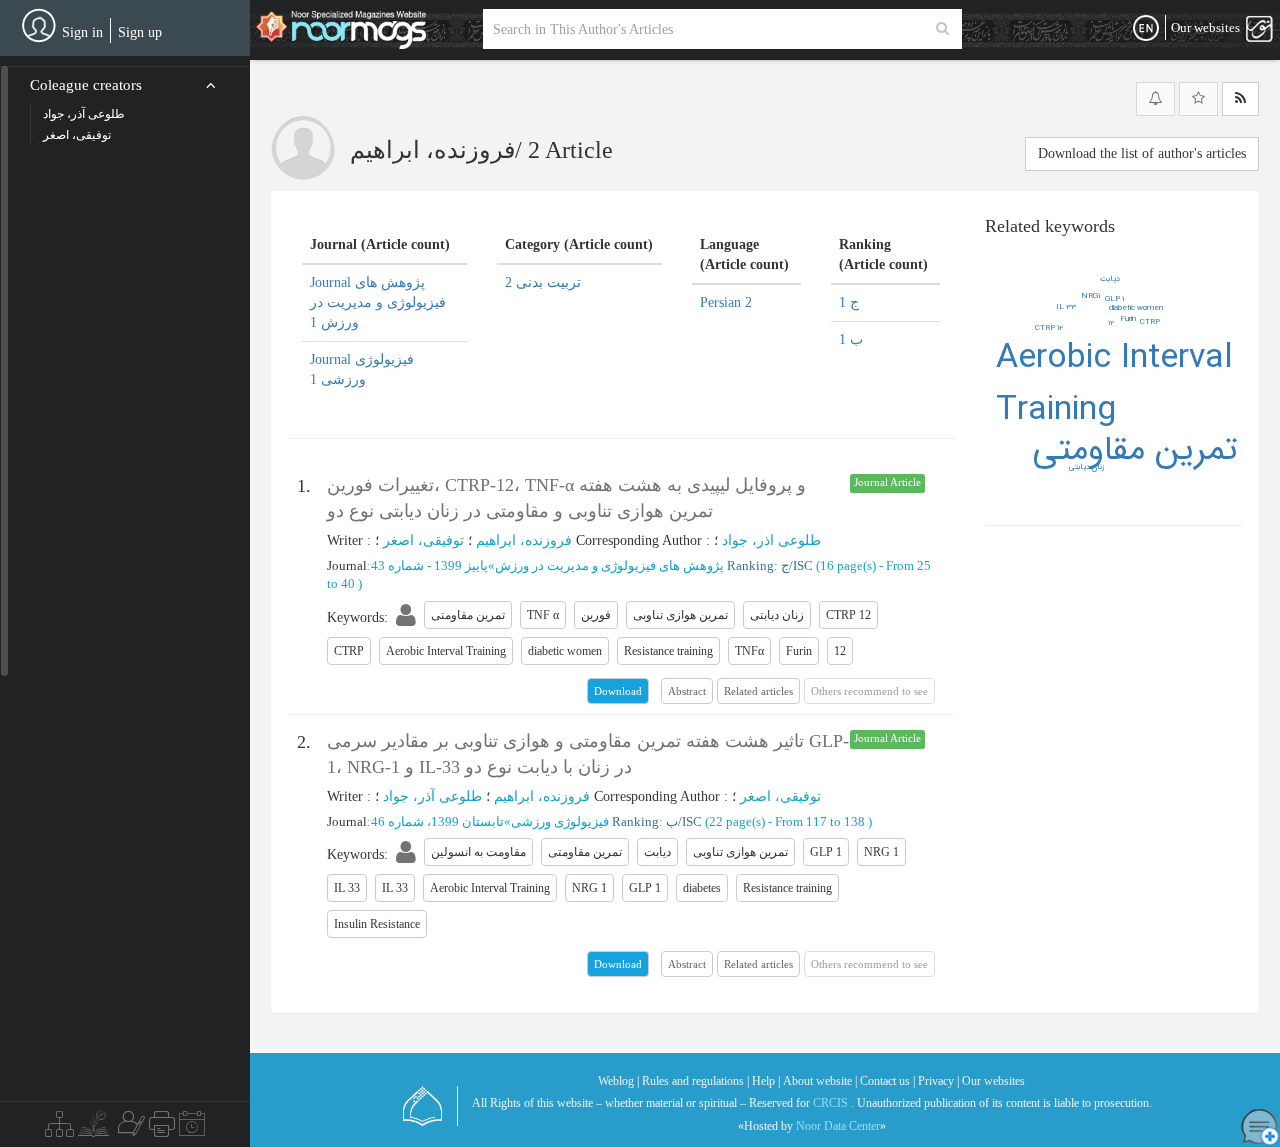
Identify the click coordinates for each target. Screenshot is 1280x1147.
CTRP (1150, 322)
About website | (820, 1081)
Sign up (140, 32)
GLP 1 (1114, 299)
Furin (1128, 319)
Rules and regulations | (695, 1081)
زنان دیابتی (1087, 467)
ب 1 (851, 339)
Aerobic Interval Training (1114, 384)
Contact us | (887, 1081)
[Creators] (129, 1129)
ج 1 (849, 302)
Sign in (82, 32)
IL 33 (1066, 307)
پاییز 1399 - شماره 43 (429, 565)
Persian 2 (726, 302)
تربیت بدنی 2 (543, 282)
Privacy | (938, 1081)
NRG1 (1090, 296)
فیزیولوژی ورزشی (560, 821)
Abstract (687, 691)
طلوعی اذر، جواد (771, 540)
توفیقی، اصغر (423, 540)
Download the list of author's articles (1142, 153)
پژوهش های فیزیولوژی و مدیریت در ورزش (609, 565)
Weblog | (618, 1081)
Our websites (993, 1081)
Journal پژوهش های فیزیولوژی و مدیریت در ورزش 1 (378, 302)
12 (1111, 323)
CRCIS (830, 1103)
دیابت (1110, 279)
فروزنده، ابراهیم (524, 540)
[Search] (942, 29)
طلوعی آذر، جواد (432, 796)
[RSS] (1240, 99)
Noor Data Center (838, 1126)
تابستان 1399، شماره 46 (437, 821)
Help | (766, 1081)
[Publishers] (162, 1129)
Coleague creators (86, 85)
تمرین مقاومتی (1135, 450)
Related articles (758, 691)
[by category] (59, 1129)
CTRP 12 (1049, 328)
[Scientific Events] (192, 1129)
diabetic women (1136, 308)
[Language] (1146, 29)
